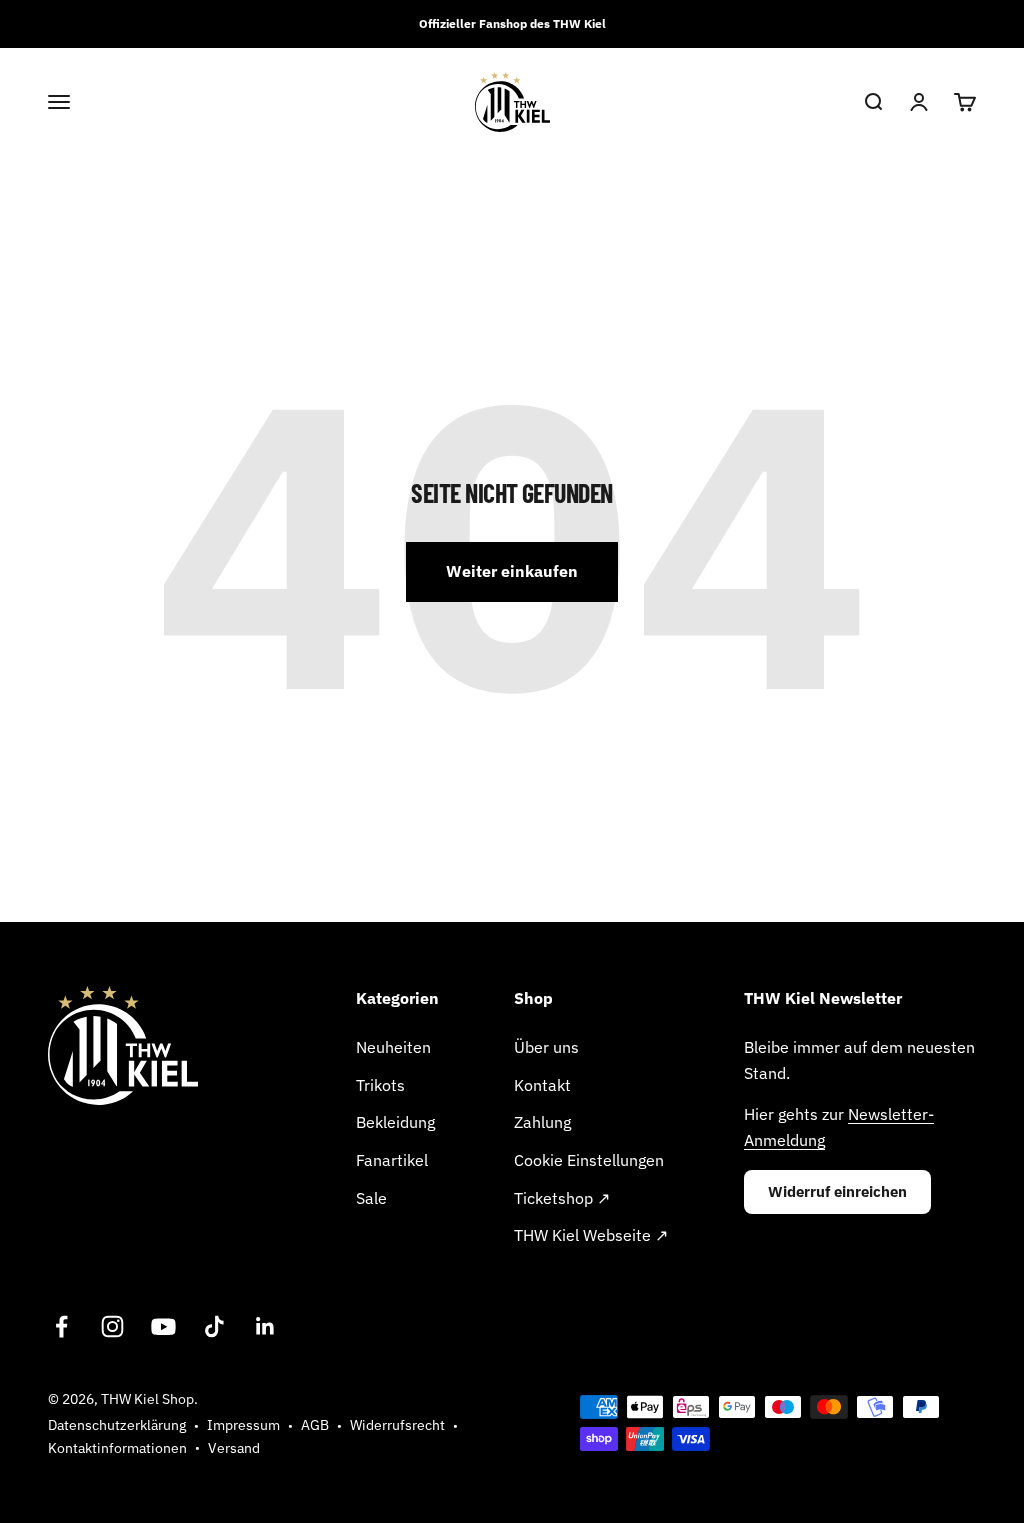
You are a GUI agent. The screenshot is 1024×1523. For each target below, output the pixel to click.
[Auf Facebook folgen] (61, 1326)
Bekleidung (395, 1122)
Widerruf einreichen (837, 1191)
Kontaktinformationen (117, 1448)
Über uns (546, 1047)
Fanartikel (392, 1160)
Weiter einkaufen (512, 571)
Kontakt (542, 1085)
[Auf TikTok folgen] (214, 1326)
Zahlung (542, 1122)
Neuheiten (393, 1047)
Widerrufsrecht (397, 1425)
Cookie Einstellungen (589, 1160)
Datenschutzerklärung (117, 1425)
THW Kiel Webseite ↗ (591, 1235)
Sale (371, 1198)
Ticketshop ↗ (562, 1198)
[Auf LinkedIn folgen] (265, 1326)
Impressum (243, 1425)
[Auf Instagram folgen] (112, 1326)
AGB (315, 1425)
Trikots (380, 1085)
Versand (234, 1448)
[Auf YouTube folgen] (163, 1326)
